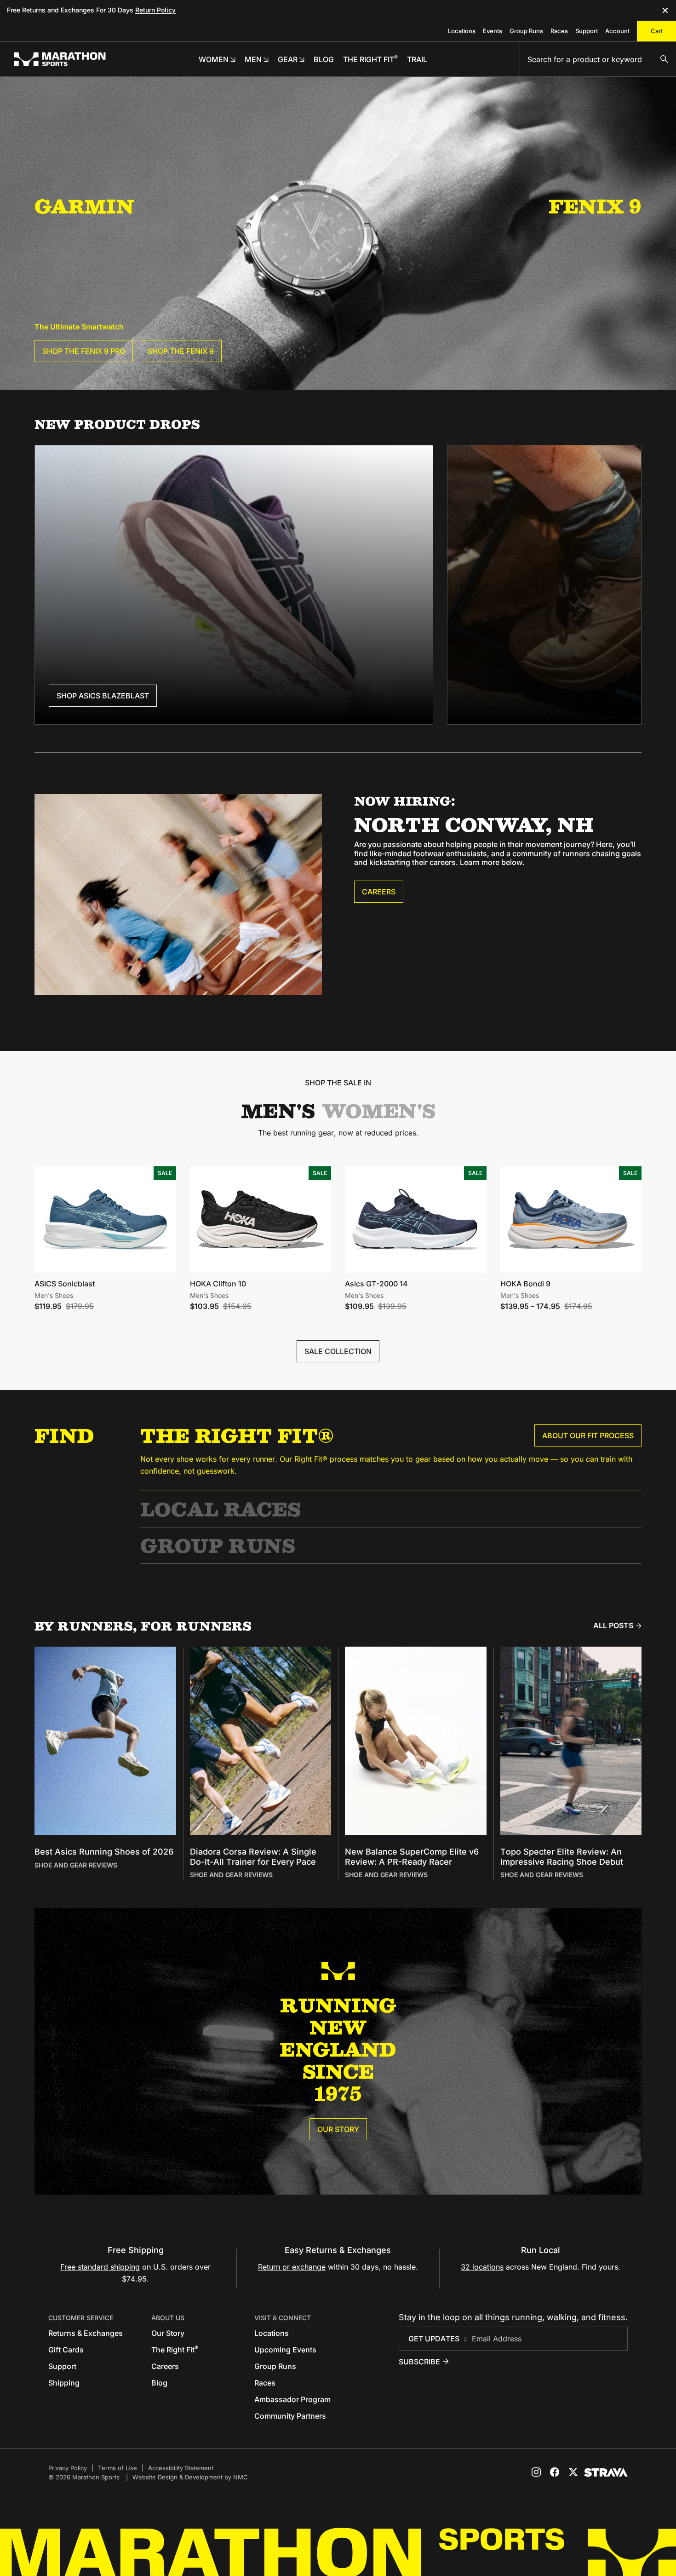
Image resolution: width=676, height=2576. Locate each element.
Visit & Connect (283, 2318)
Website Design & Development (178, 2477)
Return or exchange (292, 2267)
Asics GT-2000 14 (376, 1284)
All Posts (613, 1625)
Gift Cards (66, 2350)
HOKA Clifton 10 (218, 1284)
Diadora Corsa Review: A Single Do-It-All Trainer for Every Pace (253, 1857)
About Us (168, 2318)
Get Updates (434, 2339)
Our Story (338, 2129)
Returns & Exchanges (86, 2333)
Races (559, 31)
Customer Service (81, 2318)
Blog (159, 2383)
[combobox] (598, 59)
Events (493, 31)
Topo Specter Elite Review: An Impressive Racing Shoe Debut (562, 1857)
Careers (379, 892)
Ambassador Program (292, 2399)
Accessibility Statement (181, 2468)
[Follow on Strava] (606, 2472)
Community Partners (290, 2416)
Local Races (221, 1509)
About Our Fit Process (588, 1435)
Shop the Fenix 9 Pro (84, 351)
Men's (278, 1111)
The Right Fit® (237, 1435)
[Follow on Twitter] (573, 2472)
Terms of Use (117, 2468)
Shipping (64, 2383)
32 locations (482, 2267)
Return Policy (155, 10)
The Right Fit (175, 2350)
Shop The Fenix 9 (181, 351)
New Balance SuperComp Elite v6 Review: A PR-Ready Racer (412, 1857)
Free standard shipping (100, 2267)
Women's (379, 1111)
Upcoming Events (285, 2350)
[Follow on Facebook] (555, 2472)
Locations (462, 31)
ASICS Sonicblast (65, 1284)
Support (587, 31)
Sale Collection (338, 1351)
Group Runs (526, 31)
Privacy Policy (68, 2468)
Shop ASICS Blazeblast (103, 696)
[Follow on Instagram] (536, 2472)
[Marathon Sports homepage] (60, 59)
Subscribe (419, 2362)
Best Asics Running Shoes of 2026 (104, 1852)
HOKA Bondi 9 (525, 1284)
